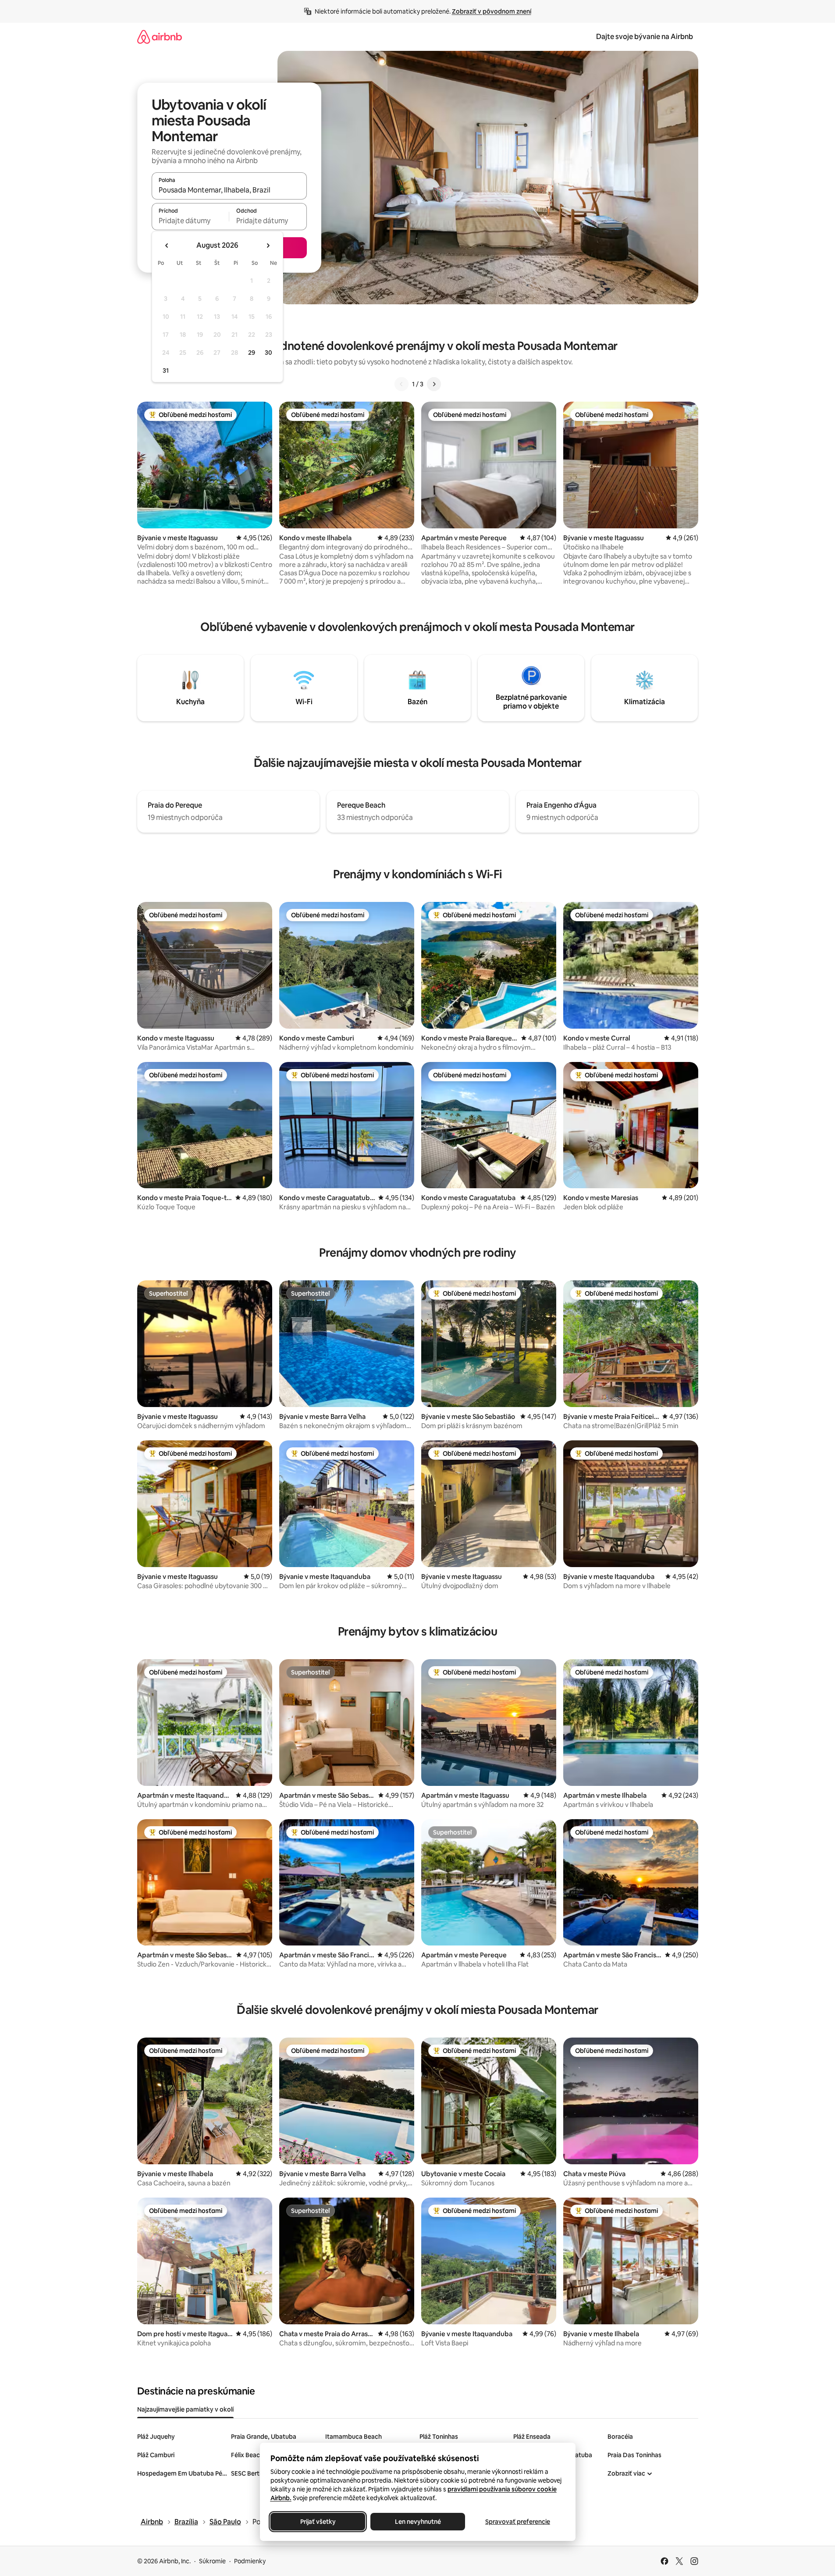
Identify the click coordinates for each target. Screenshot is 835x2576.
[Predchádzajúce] (402, 384)
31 (166, 371)
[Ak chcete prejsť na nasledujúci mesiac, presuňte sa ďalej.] (268, 246)
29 (252, 353)
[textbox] (190, 221)
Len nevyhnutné (417, 2522)
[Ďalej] (434, 384)
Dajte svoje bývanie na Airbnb (645, 37)
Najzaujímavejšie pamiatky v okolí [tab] (185, 2409)
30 (268, 353)
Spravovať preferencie (518, 2522)
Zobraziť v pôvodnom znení (492, 11)
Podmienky (250, 2561)
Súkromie (212, 2561)
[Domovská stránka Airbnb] (160, 37)
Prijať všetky (318, 2522)
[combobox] (229, 190)
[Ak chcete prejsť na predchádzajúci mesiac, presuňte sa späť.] (167, 246)
